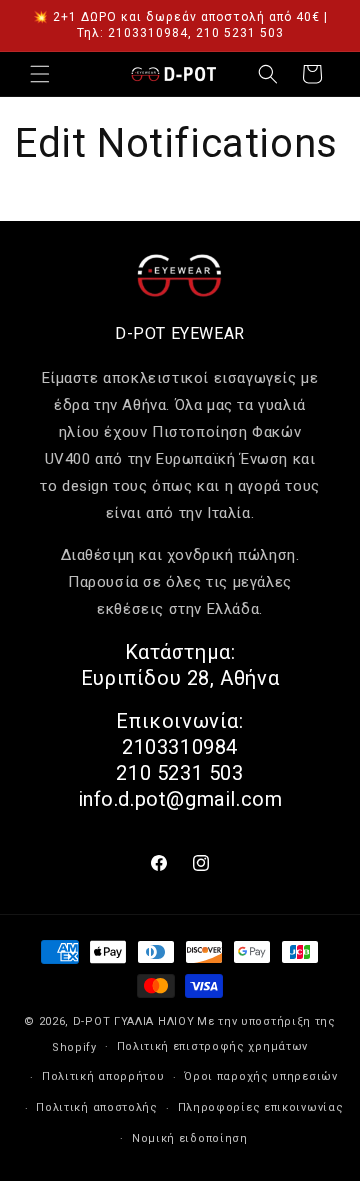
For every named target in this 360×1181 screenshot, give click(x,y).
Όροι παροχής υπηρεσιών (260, 1076)
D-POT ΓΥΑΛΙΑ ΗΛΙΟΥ (134, 1021)
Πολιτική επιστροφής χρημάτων (213, 1046)
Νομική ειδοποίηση (190, 1138)
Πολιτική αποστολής (97, 1107)
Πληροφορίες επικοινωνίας (261, 1107)
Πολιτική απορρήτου (103, 1076)
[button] (40, 74)
